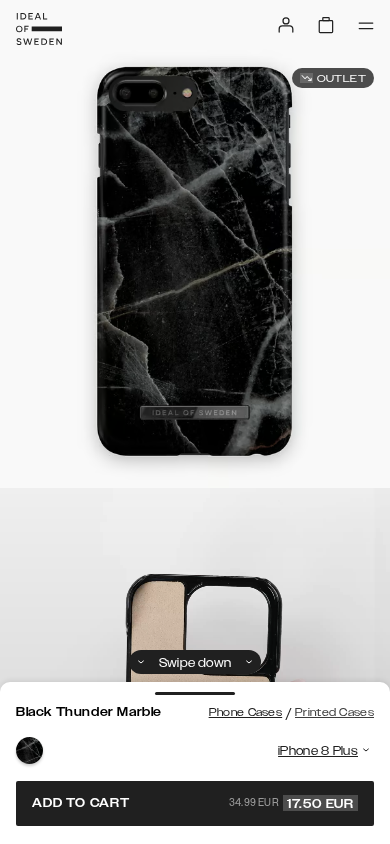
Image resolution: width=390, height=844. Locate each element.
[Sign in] (286, 25)
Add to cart (193, 803)
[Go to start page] (39, 29)
